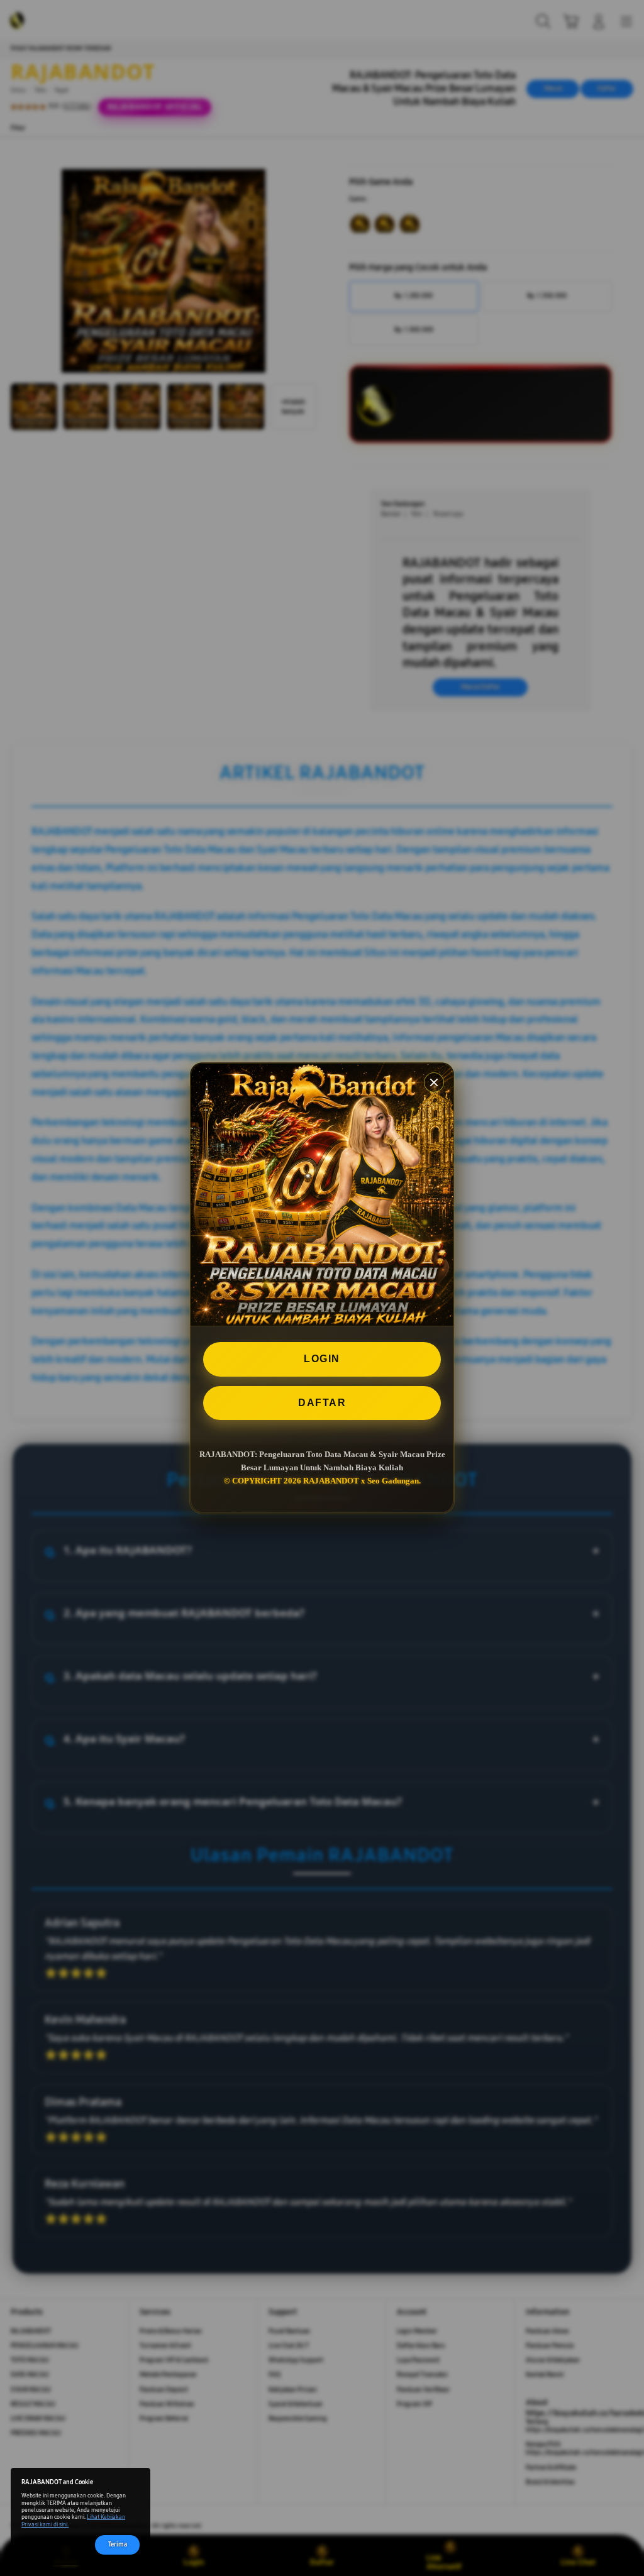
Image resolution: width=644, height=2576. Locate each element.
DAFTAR (322, 1403)
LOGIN (322, 1359)
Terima (118, 2545)
